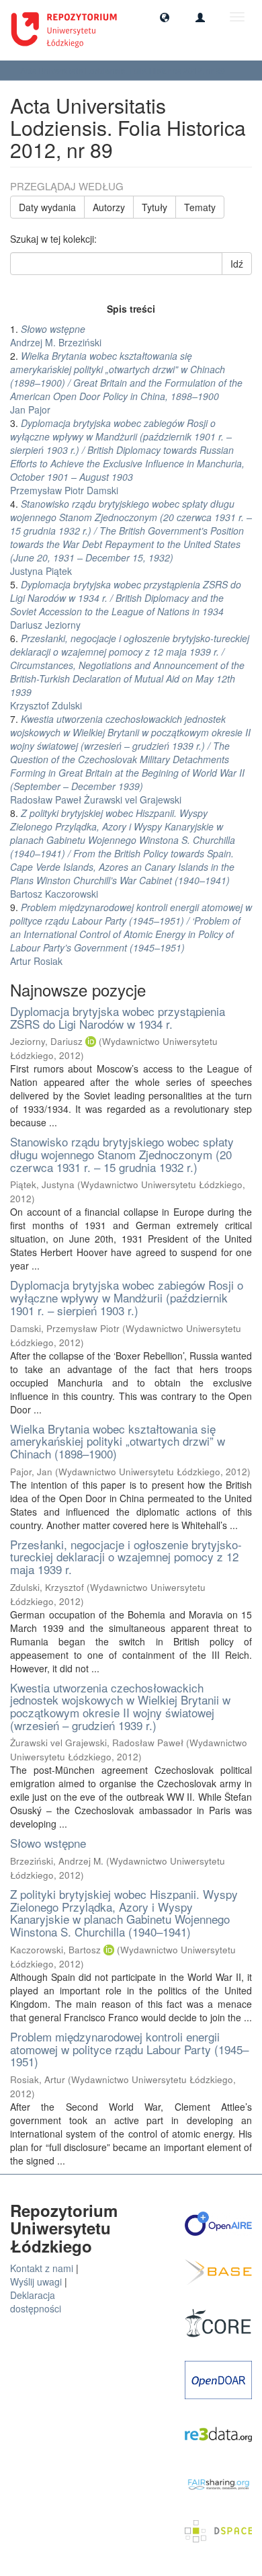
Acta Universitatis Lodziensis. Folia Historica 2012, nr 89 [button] (124, 70)
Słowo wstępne (48, 1843)
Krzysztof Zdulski (130, 672)
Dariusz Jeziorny (126, 604)
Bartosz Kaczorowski (123, 853)
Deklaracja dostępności (36, 2302)
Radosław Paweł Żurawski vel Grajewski (130, 759)
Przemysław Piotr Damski (127, 457)
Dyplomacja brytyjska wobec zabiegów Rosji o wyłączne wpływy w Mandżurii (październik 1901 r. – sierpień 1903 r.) (127, 1297)
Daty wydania (47, 207)
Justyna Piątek (131, 537)
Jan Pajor (126, 383)
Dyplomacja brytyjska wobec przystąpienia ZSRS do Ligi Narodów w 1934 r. (118, 1017)
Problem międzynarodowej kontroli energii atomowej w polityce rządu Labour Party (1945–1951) (129, 2049)
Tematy (200, 207)
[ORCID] (91, 1041)
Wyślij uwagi (36, 2281)
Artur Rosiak (131, 934)
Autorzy (109, 207)
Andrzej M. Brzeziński (56, 336)
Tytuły (155, 207)
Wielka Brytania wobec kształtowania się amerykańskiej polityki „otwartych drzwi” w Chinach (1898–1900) (118, 1441)
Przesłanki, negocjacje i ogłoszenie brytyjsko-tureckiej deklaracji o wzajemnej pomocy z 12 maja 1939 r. (126, 1557)
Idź (237, 264)
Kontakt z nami (42, 2268)
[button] (165, 17)
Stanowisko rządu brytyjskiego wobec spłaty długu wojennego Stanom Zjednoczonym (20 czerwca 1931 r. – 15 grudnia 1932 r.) (122, 1154)
